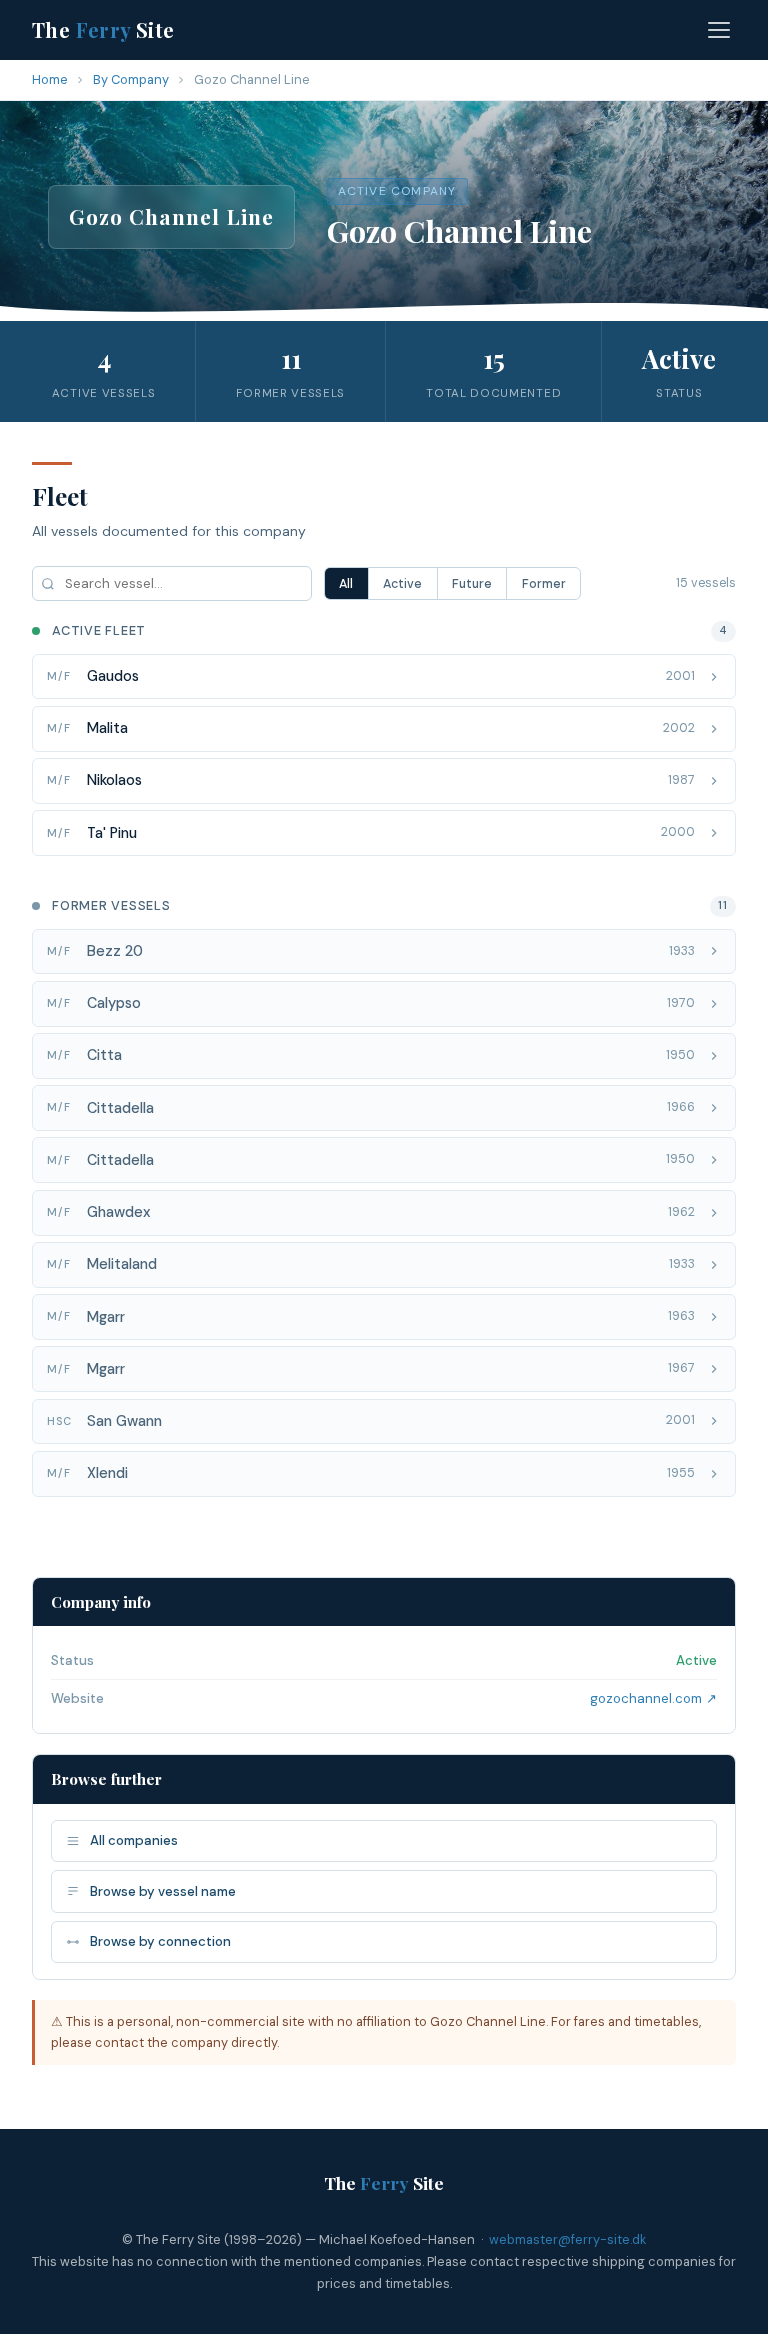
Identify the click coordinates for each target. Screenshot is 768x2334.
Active (402, 584)
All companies (134, 1840)
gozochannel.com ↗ (653, 1698)
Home (50, 79)
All (346, 584)
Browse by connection (160, 1941)
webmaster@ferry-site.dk (567, 2239)
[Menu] (719, 30)
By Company (131, 79)
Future (472, 584)
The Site (103, 29)
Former (544, 584)
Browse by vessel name (163, 1891)
